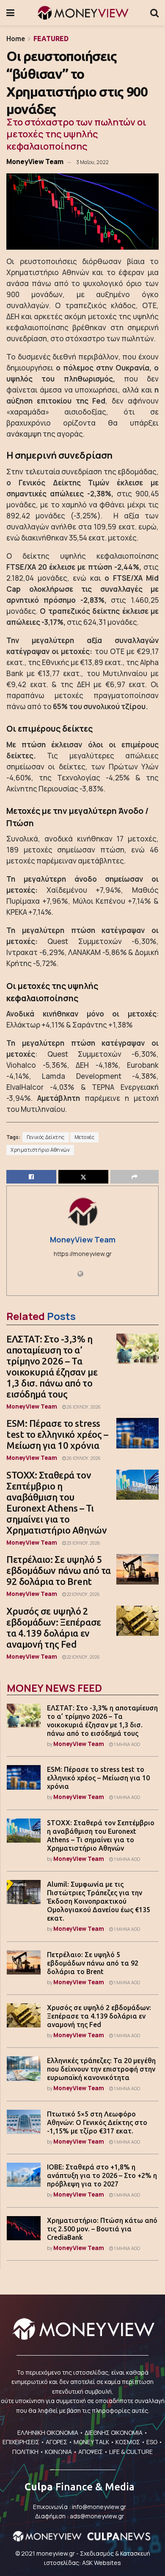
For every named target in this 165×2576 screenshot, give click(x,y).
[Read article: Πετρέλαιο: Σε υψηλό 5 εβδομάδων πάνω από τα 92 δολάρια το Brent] (137, 1569)
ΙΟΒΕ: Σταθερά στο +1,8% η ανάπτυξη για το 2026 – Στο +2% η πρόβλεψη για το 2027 (102, 2175)
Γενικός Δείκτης (46, 1137)
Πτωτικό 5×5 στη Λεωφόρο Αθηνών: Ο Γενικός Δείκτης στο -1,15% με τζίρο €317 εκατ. (97, 2122)
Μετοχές (85, 1137)
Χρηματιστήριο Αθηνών (40, 1150)
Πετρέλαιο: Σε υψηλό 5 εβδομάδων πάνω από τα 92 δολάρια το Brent (59, 1570)
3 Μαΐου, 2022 (92, 162)
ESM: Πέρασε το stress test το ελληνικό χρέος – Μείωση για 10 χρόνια (57, 1434)
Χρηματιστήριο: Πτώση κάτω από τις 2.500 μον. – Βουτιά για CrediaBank (102, 2229)
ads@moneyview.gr (97, 2516)
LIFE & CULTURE (131, 2452)
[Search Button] (154, 13)
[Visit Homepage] (82, 13)
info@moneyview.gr (99, 2507)
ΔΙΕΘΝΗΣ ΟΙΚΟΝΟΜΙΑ (114, 2433)
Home (16, 39)
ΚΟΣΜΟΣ (128, 2442)
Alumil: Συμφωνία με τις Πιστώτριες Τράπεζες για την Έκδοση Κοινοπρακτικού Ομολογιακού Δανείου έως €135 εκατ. (99, 1901)
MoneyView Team (35, 162)
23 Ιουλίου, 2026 (83, 1543)
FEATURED (51, 39)
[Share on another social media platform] (135, 1177)
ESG (152, 2442)
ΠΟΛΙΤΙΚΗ (25, 2452)
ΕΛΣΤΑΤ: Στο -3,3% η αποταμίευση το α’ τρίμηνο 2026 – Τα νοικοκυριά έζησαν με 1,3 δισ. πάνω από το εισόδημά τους (52, 1366)
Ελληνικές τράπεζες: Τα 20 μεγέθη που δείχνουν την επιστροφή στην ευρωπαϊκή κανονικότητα (101, 2069)
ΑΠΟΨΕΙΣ (91, 2452)
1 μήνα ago (126, 1744)
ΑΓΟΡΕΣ (56, 2442)
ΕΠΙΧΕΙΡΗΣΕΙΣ (21, 2442)
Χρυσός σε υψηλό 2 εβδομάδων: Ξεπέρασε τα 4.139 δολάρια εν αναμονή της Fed (54, 1628)
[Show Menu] (10, 13)
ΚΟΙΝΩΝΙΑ (58, 2452)
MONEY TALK (91, 2442)
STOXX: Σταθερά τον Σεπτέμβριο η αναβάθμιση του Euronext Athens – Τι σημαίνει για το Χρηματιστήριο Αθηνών (56, 1502)
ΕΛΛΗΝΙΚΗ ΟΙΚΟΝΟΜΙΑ (48, 2433)
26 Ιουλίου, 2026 (83, 1407)
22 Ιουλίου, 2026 (83, 1594)
